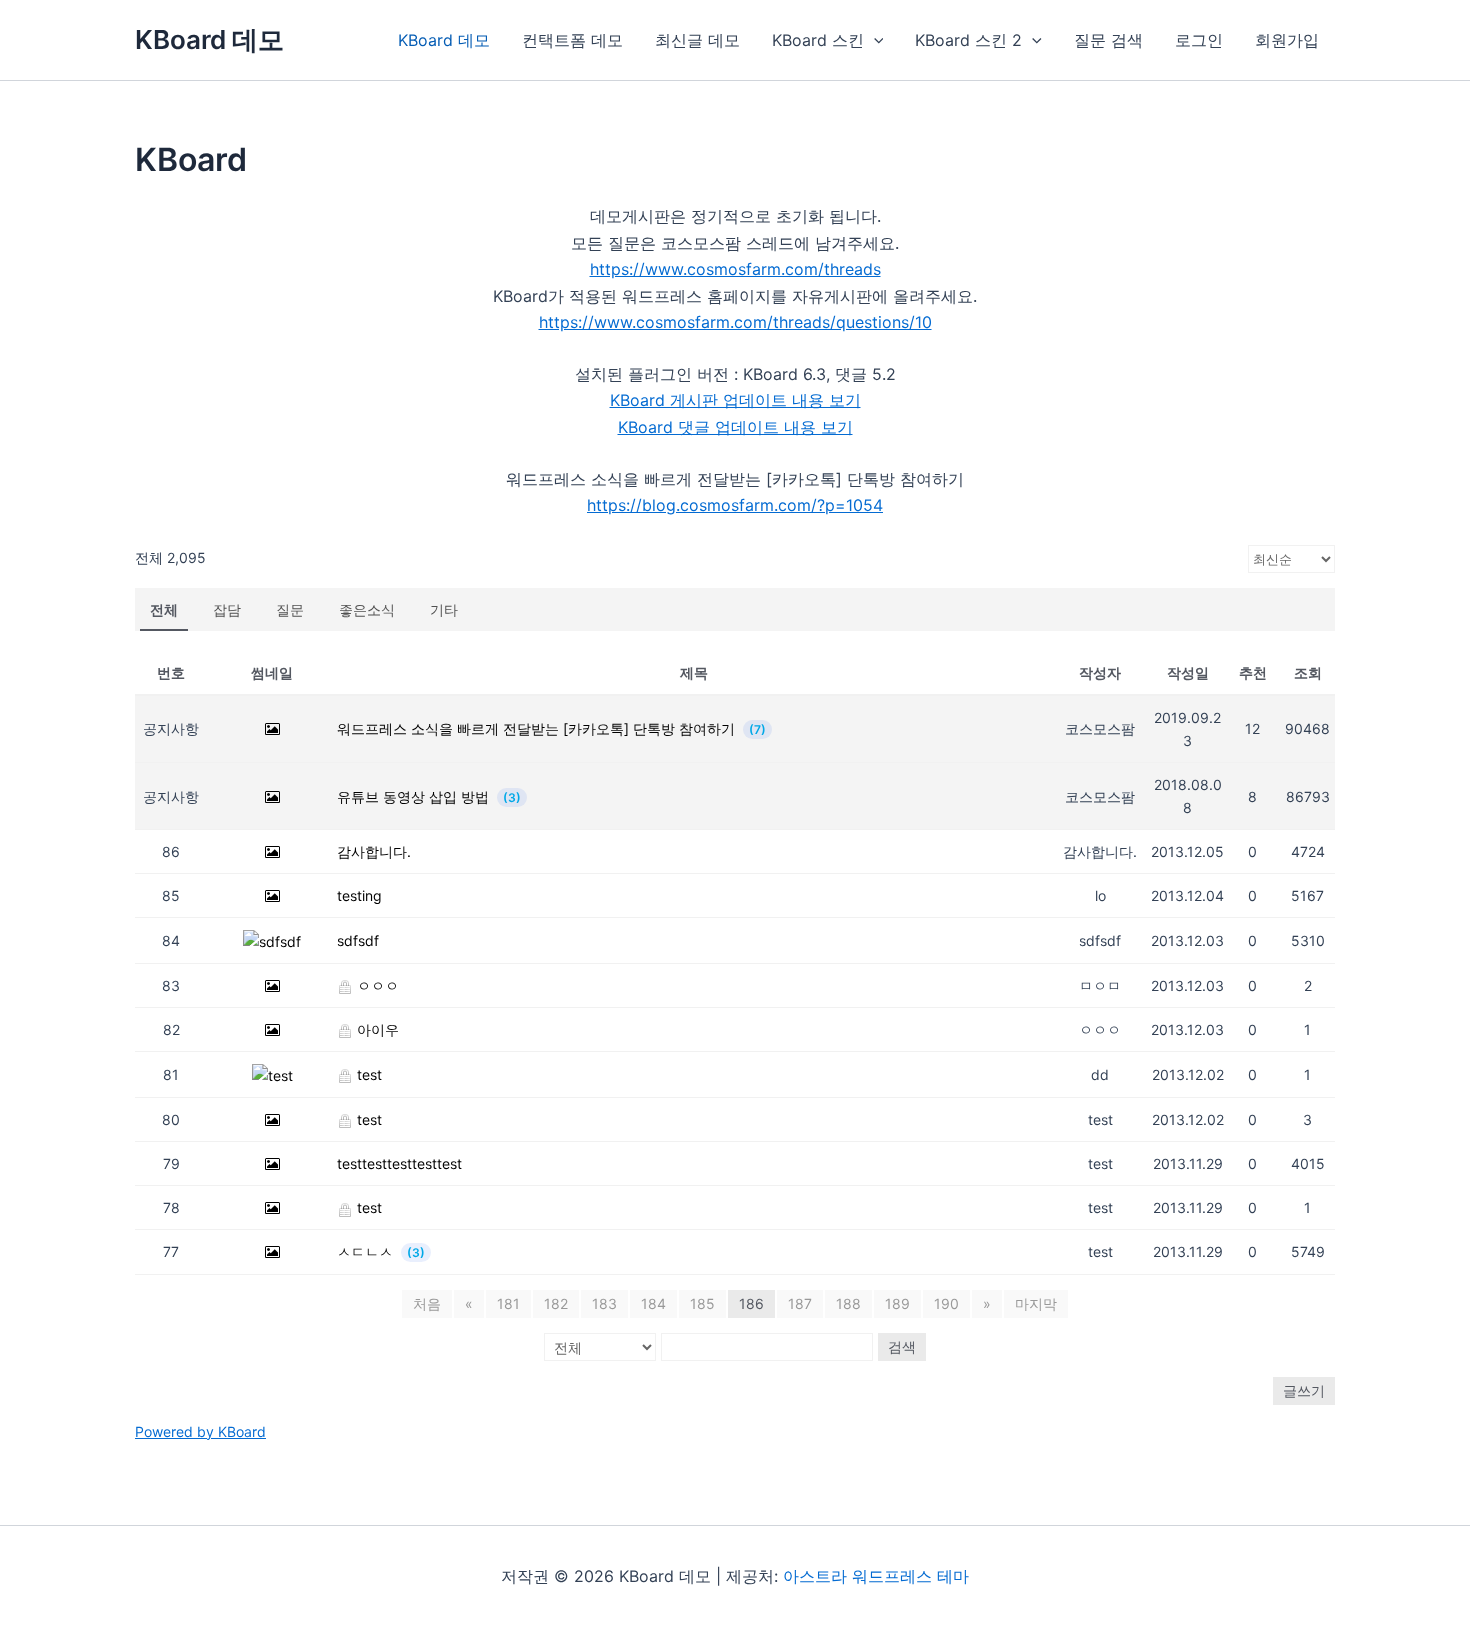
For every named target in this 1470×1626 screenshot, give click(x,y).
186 (751, 1303)
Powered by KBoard (200, 1431)
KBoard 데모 (209, 39)
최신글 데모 (697, 40)
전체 (164, 609)
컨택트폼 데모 (572, 40)
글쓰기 (1304, 1390)
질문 (290, 609)
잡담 (227, 609)
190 (946, 1303)
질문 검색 (1108, 40)
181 (508, 1303)
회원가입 (1287, 40)
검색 (902, 1346)
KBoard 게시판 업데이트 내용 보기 (735, 400)
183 (604, 1303)
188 (848, 1303)
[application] (874, 40)
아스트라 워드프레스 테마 (876, 1576)
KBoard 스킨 (818, 40)
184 (653, 1303)
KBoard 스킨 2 (968, 40)
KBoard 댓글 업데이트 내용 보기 (735, 427)
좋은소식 (367, 609)
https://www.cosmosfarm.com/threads (735, 269)
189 (897, 1303)
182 (556, 1303)
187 (800, 1303)
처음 (427, 1303)
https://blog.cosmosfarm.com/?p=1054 (735, 505)
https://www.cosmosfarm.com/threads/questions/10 (735, 322)
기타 (444, 609)
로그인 (1199, 40)
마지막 (1036, 1303)
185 (702, 1303)
